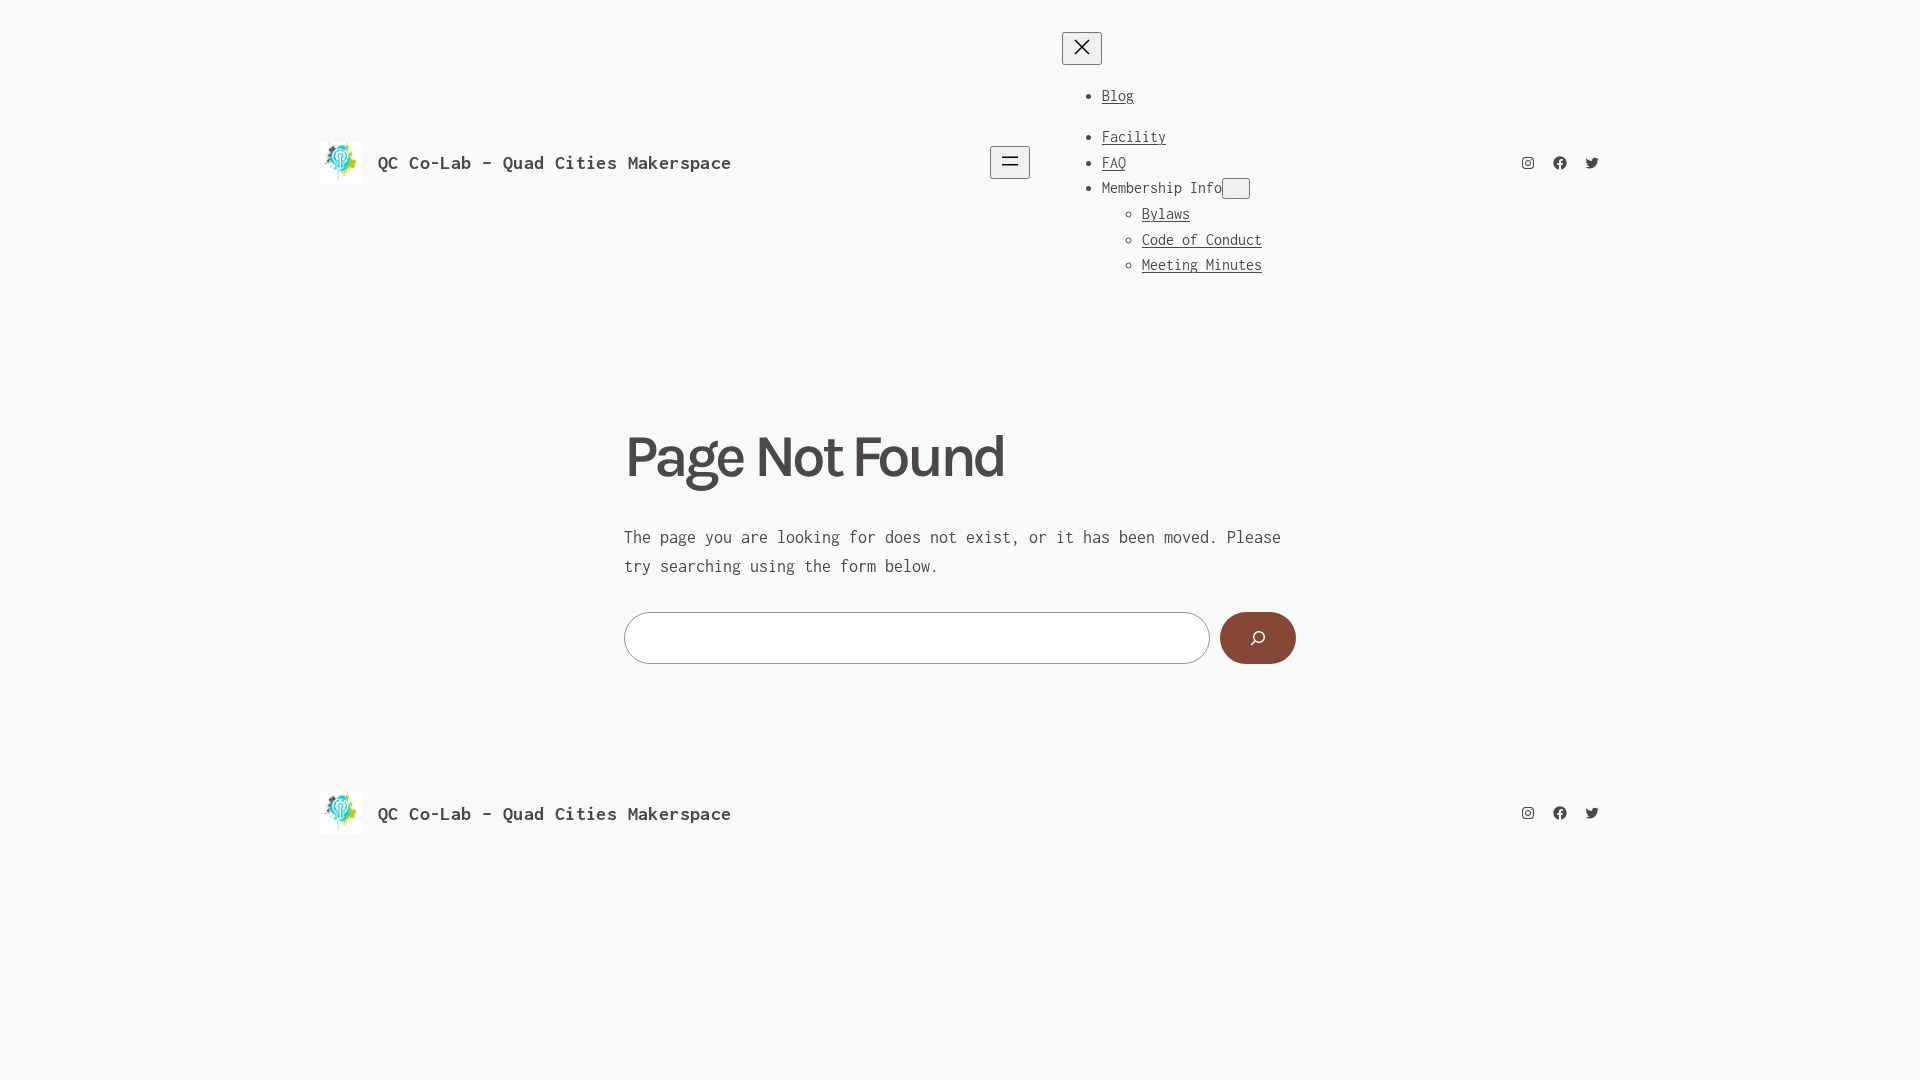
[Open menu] (1010, 162)
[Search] (1258, 638)
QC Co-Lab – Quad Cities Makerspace (555, 162)
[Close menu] (1082, 48)
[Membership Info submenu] (1236, 188)
